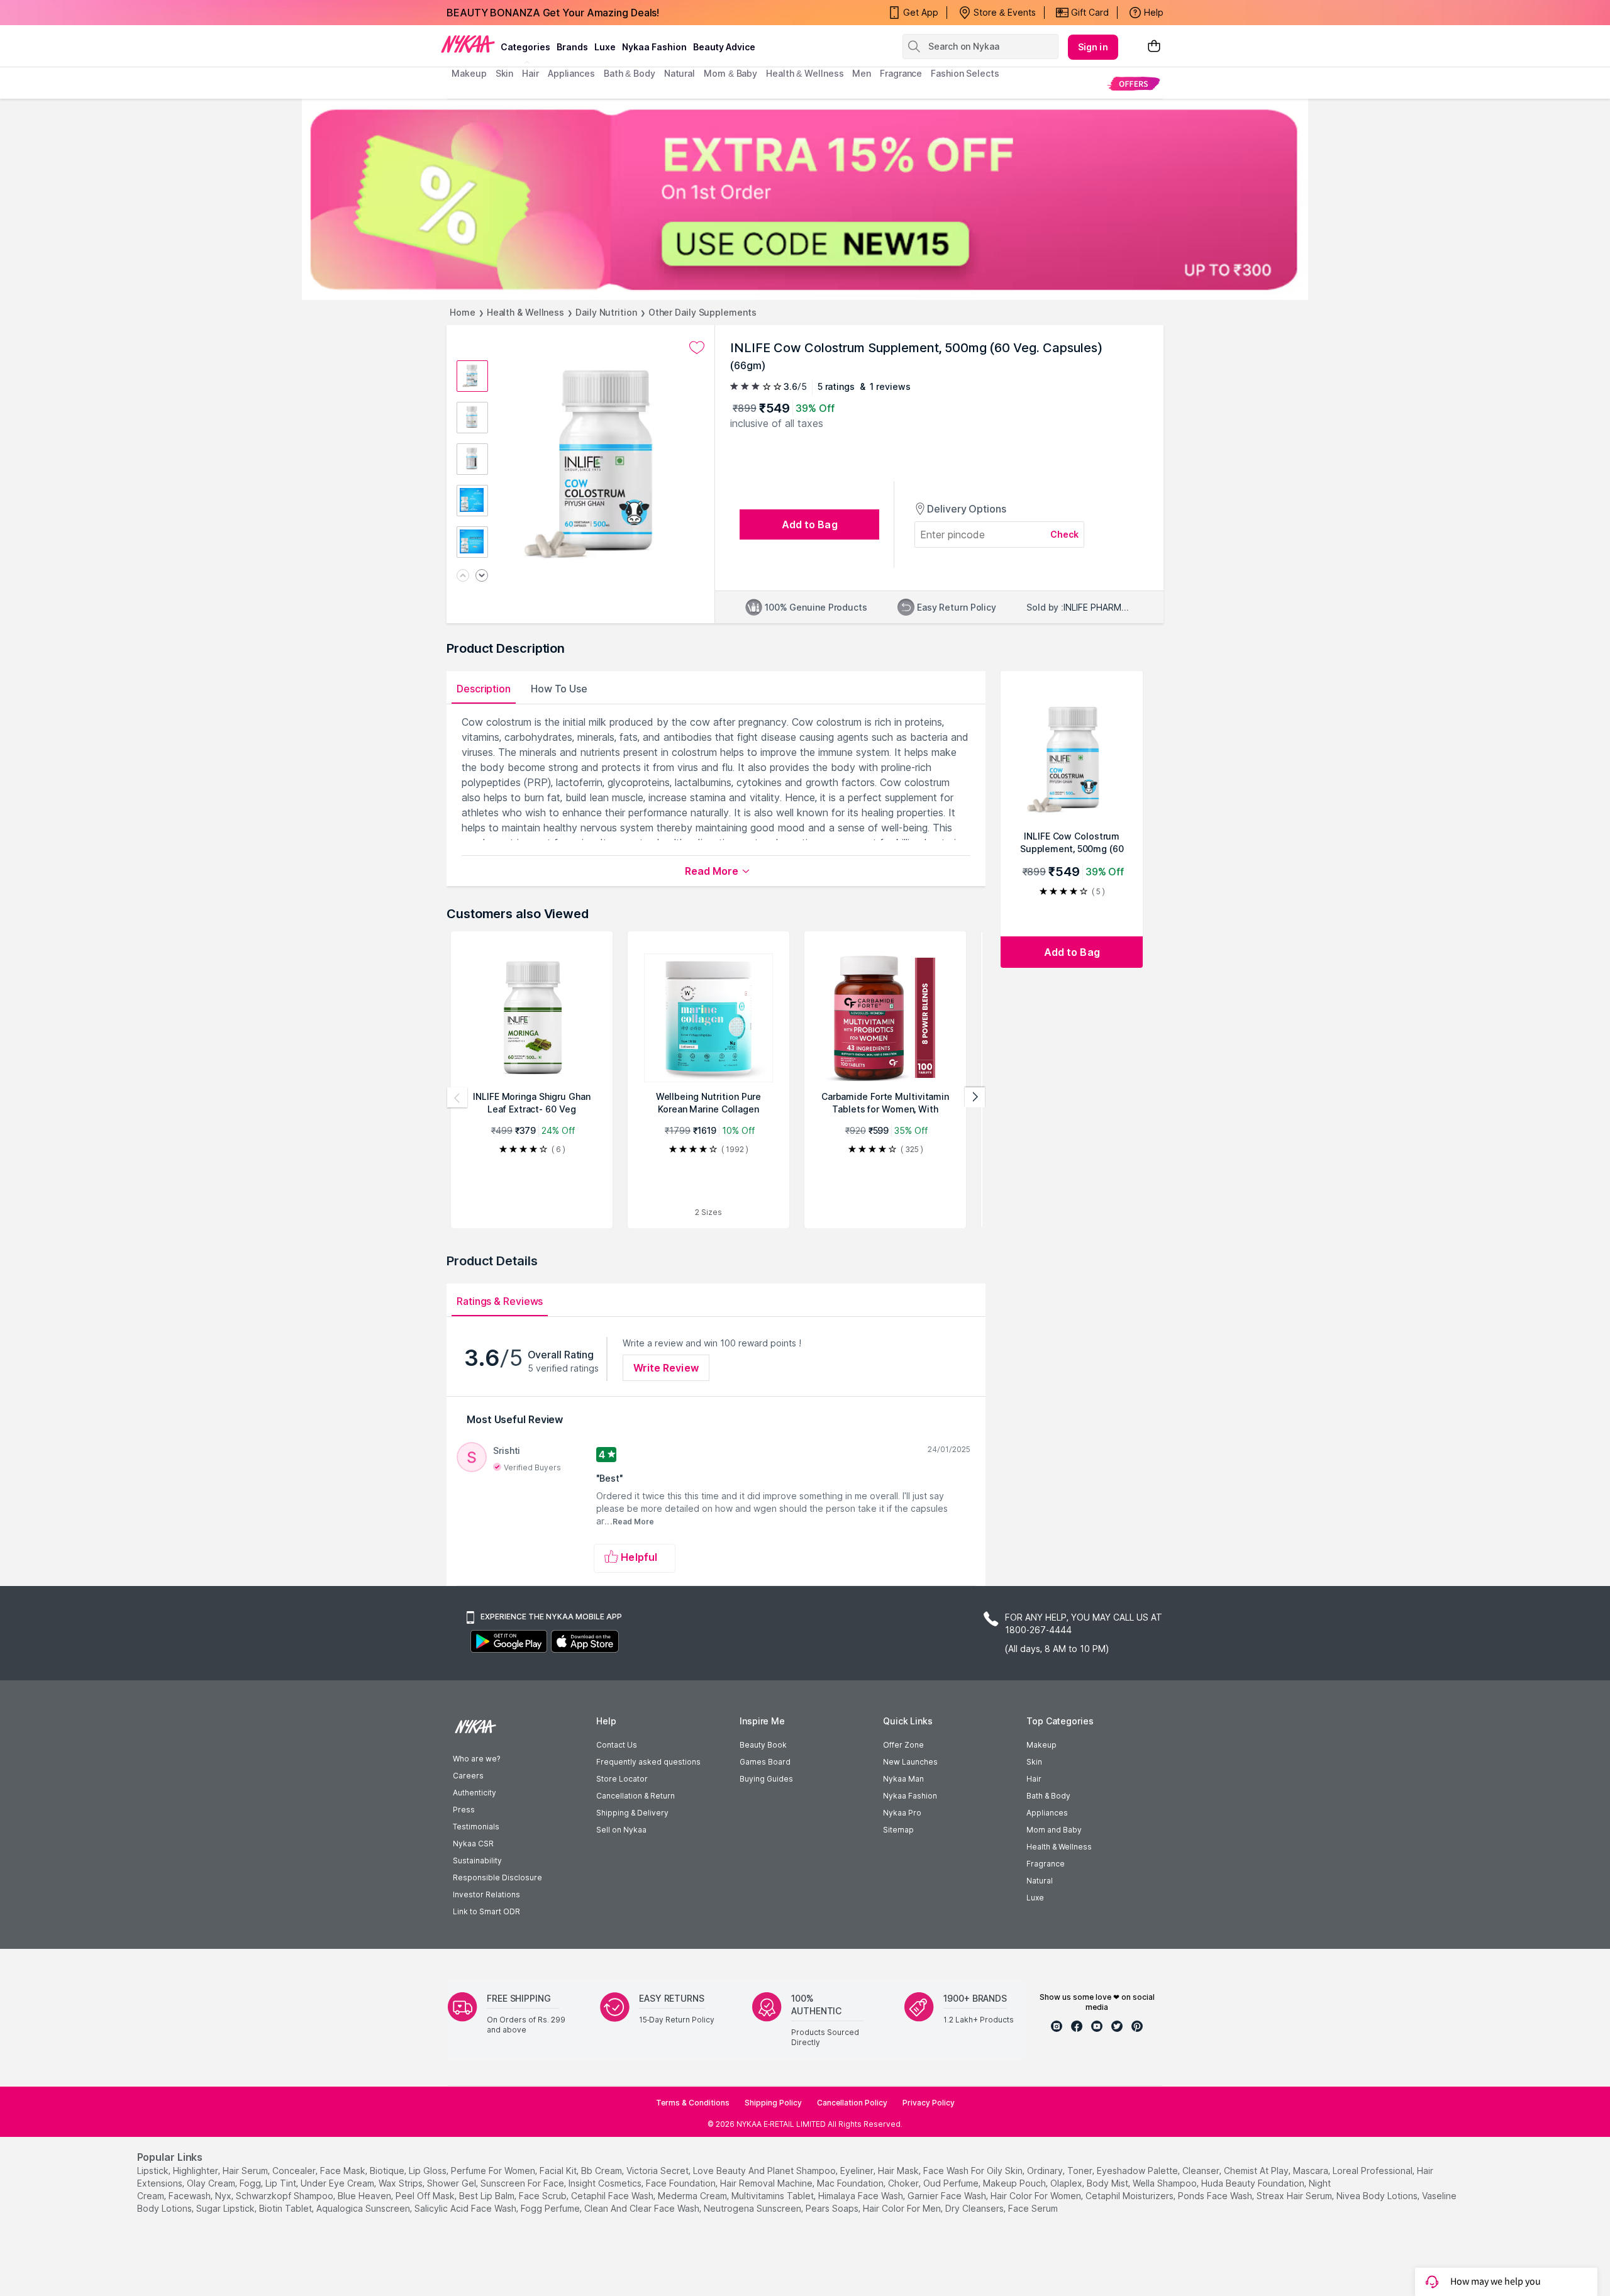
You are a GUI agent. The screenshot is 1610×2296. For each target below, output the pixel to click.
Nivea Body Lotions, (1378, 2196)
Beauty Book (763, 1745)
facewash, (191, 2196)
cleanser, (1202, 2171)
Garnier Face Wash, (948, 2196)
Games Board (765, 1762)
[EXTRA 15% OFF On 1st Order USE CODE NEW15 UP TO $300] (805, 199)
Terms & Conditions (693, 2103)
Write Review (666, 1368)
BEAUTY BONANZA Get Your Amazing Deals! (553, 13)
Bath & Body (1048, 1796)
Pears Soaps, (833, 2208)
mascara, (1312, 2171)
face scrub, (544, 2196)
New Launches (910, 1762)
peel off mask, (426, 2196)
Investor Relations (486, 1894)
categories (525, 47)
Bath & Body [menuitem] (630, 73)
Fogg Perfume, (551, 2208)
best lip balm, (488, 2196)
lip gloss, (429, 2171)
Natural (1040, 1881)
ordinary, (1046, 2171)
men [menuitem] (862, 73)
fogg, (251, 2183)
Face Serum (1033, 2208)
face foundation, (682, 2183)
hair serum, (246, 2171)
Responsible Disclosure (497, 1877)
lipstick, (154, 2171)
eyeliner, (858, 2171)
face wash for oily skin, (974, 2171)
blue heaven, (365, 2196)
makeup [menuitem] (469, 73)
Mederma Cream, (693, 2196)
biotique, (388, 2171)
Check (1065, 534)
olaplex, (1067, 2183)
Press (464, 1810)
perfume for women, (494, 2171)
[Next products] (975, 1097)
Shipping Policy (773, 2103)
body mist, (1108, 2183)
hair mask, (899, 2171)
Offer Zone (903, 1745)
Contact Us (617, 1745)
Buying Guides (766, 1779)
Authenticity (475, 1793)
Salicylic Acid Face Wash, (466, 2208)
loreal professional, (1374, 2171)
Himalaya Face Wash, (862, 2196)
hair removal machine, (767, 2183)
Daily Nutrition (606, 312)
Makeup (1041, 1745)
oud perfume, (952, 2183)
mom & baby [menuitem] (730, 73)
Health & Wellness (525, 312)
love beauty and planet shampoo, (765, 2171)
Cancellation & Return (636, 1796)
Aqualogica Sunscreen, (364, 2208)
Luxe (1035, 1898)
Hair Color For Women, (1037, 2196)
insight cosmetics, (606, 2183)
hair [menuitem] (530, 73)
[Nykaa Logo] (468, 43)
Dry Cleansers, (975, 2208)
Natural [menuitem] (680, 73)
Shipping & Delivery (632, 1813)
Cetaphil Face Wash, (613, 2196)
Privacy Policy (929, 2103)
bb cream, (602, 2171)
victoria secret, (658, 2171)
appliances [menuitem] (571, 73)
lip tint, (282, 2183)
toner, (1081, 2171)
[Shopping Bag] (1154, 47)
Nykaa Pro (902, 1813)
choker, (904, 2183)
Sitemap (898, 1830)
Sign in (1093, 47)
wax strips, (402, 2183)
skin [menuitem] (505, 73)
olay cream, (212, 2183)
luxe (605, 47)
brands (572, 47)
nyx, (224, 2196)
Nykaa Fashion (654, 47)
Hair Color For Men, (903, 2208)
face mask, (344, 2171)
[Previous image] (463, 576)
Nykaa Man (903, 1779)
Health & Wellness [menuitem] (805, 73)
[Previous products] (457, 1097)
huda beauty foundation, (1254, 2183)
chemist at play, (1257, 2171)
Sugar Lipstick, (226, 2208)
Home (463, 312)
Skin (1034, 1762)
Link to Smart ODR (486, 1911)
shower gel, (452, 2183)
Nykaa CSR (473, 1844)
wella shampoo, (1166, 2183)
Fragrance (1046, 1864)
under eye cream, (338, 2183)
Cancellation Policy (852, 2103)
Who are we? (476, 1759)
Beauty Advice (724, 47)
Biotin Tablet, (286, 2208)
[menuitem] (1134, 83)
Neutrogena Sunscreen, (753, 2208)
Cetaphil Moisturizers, (1130, 2196)
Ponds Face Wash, (1216, 2196)
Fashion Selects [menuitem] (965, 73)
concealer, (295, 2171)
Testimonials (476, 1827)
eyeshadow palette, (1138, 2171)
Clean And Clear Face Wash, (643, 2208)
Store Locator (622, 1779)
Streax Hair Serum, (1295, 2196)
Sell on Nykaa (621, 1830)
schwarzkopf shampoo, (286, 2196)
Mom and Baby (1054, 1830)
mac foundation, (851, 2183)
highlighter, (197, 2171)
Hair (1034, 1779)
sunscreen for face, (523, 2183)
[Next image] (482, 576)
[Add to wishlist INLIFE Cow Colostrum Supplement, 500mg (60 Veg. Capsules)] (697, 348)
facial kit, (559, 2171)
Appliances (1047, 1813)
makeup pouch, (1015, 2183)
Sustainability (477, 1861)
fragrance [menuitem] (901, 73)
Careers (468, 1776)
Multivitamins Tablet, (774, 2196)
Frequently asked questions (648, 1762)
